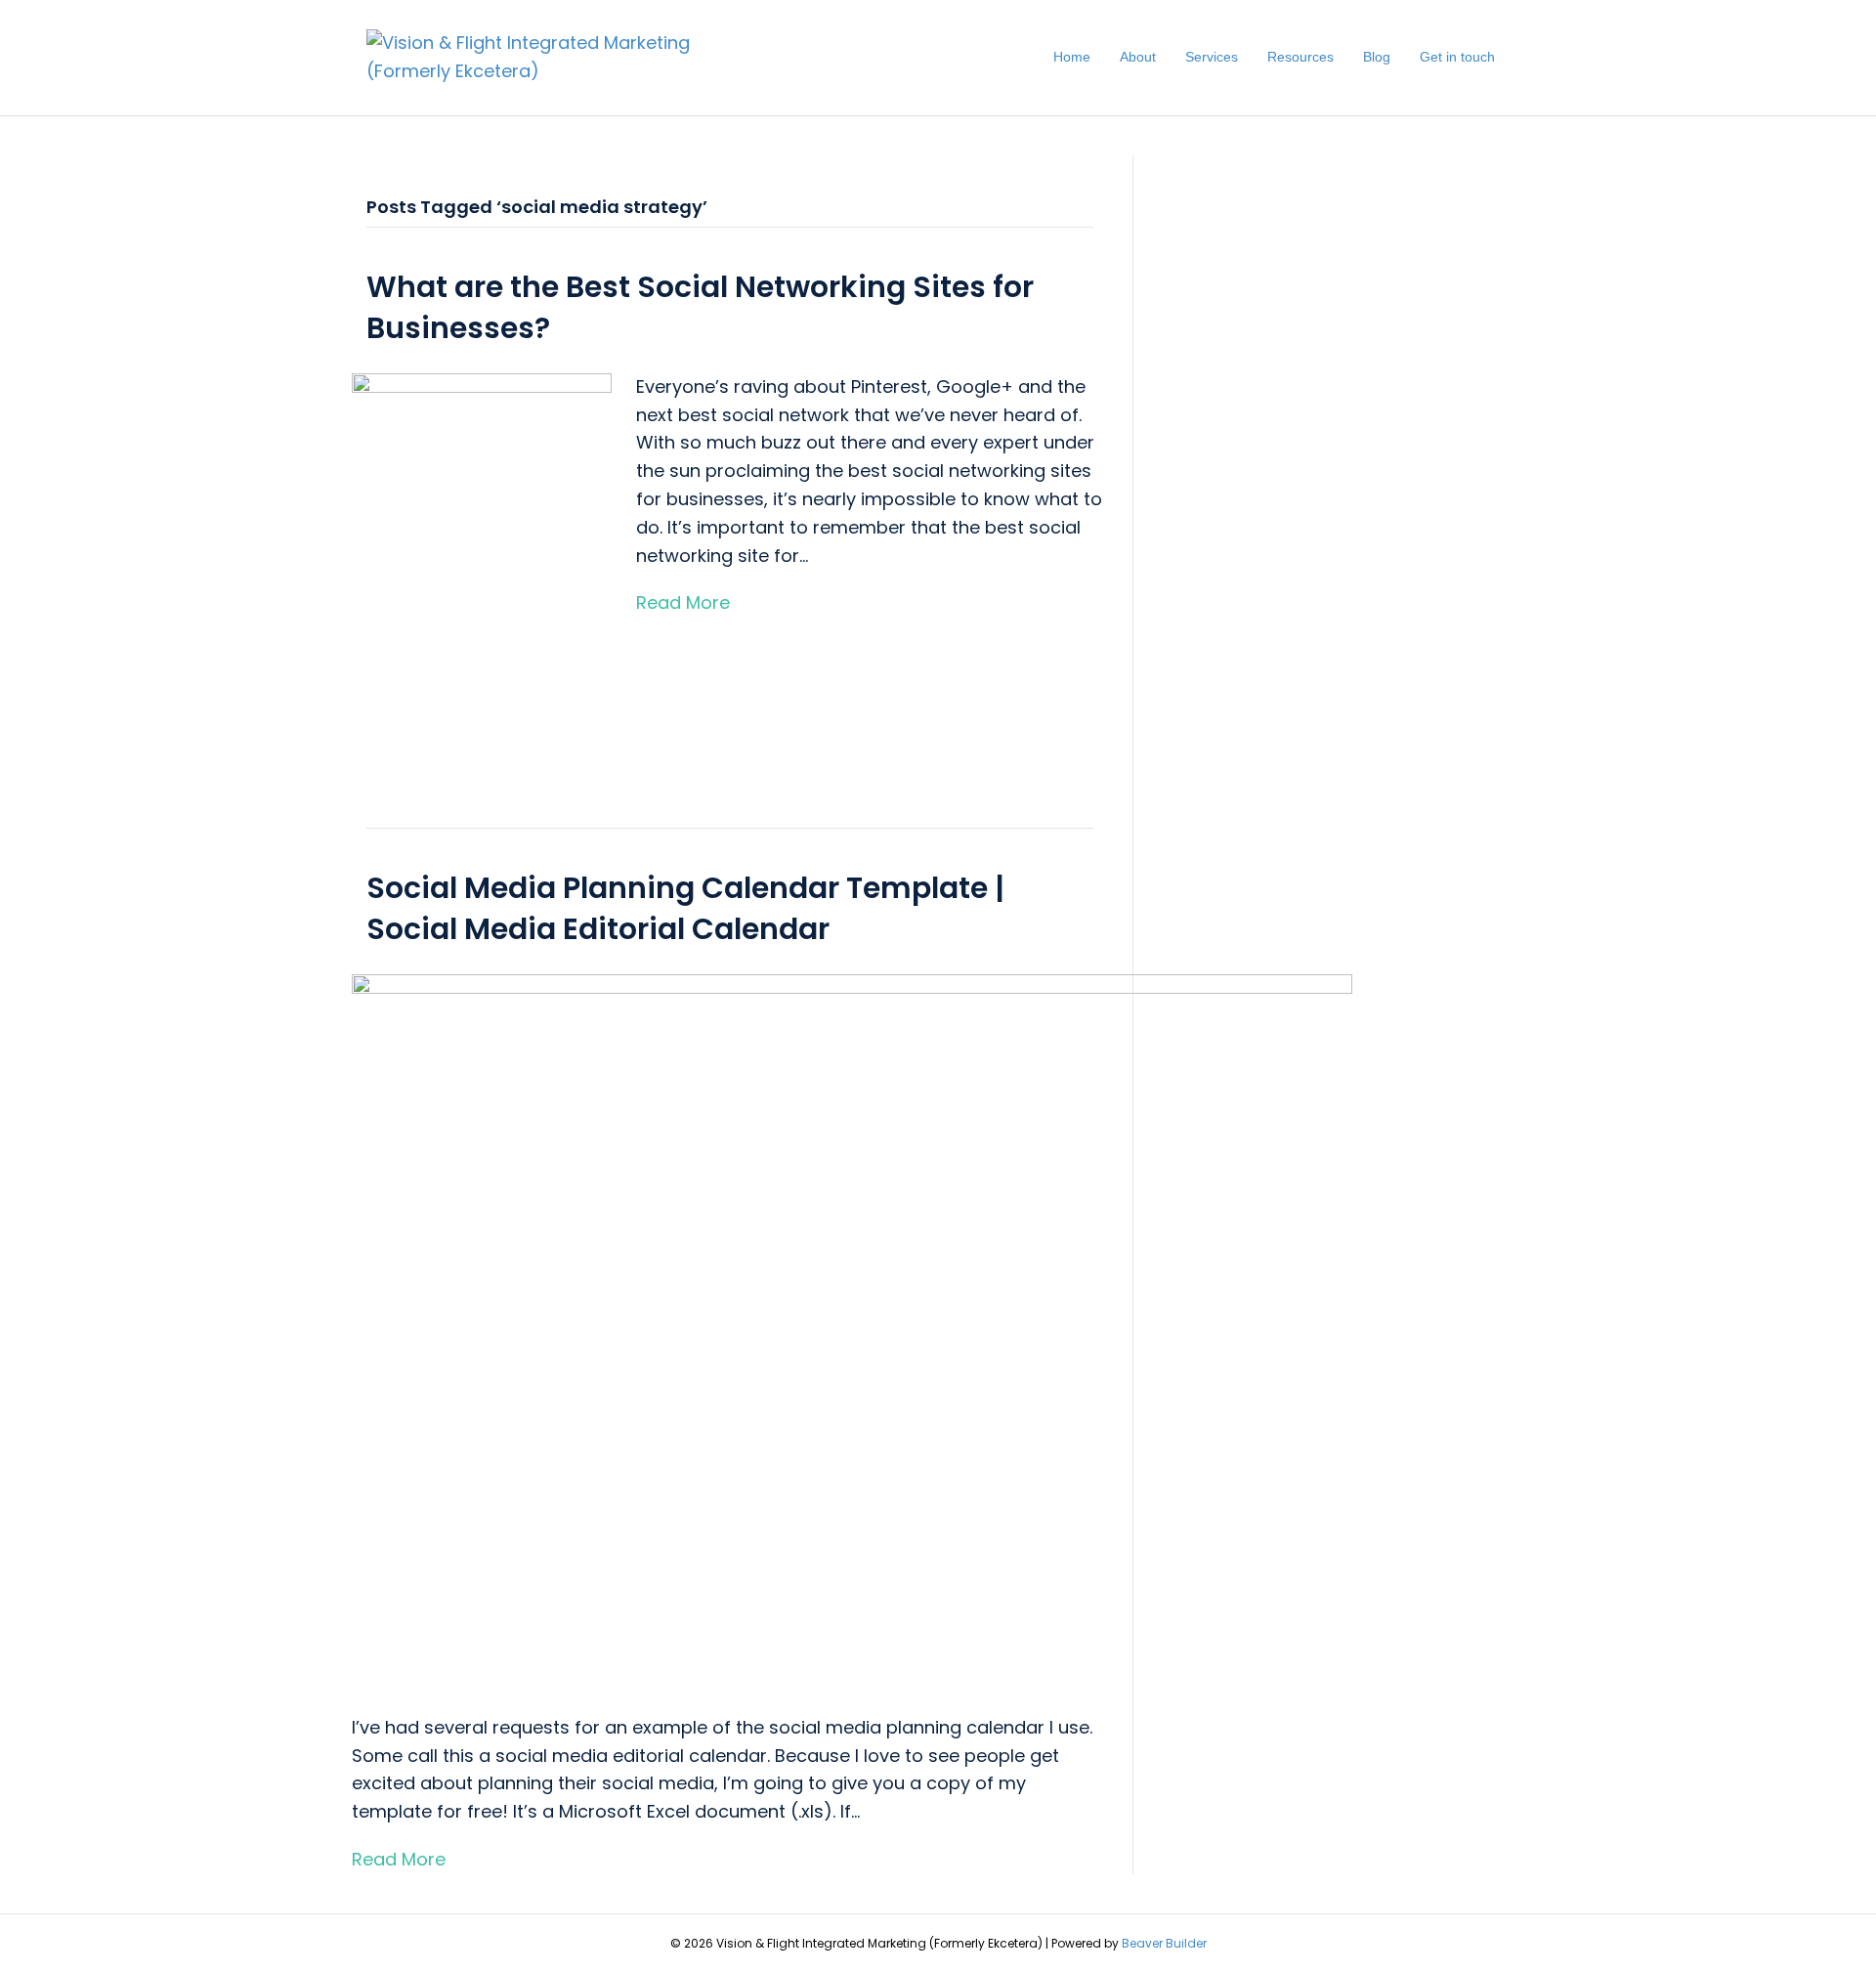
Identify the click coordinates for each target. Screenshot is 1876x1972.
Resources (1300, 57)
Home (1072, 57)
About (1138, 57)
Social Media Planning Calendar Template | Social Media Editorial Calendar (685, 908)
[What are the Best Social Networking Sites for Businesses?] (482, 567)
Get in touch (1457, 57)
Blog (1377, 57)
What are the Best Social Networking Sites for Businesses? (700, 307)
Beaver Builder (1164, 1943)
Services (1212, 57)
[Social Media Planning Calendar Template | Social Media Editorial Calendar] (852, 1330)
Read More (683, 602)
